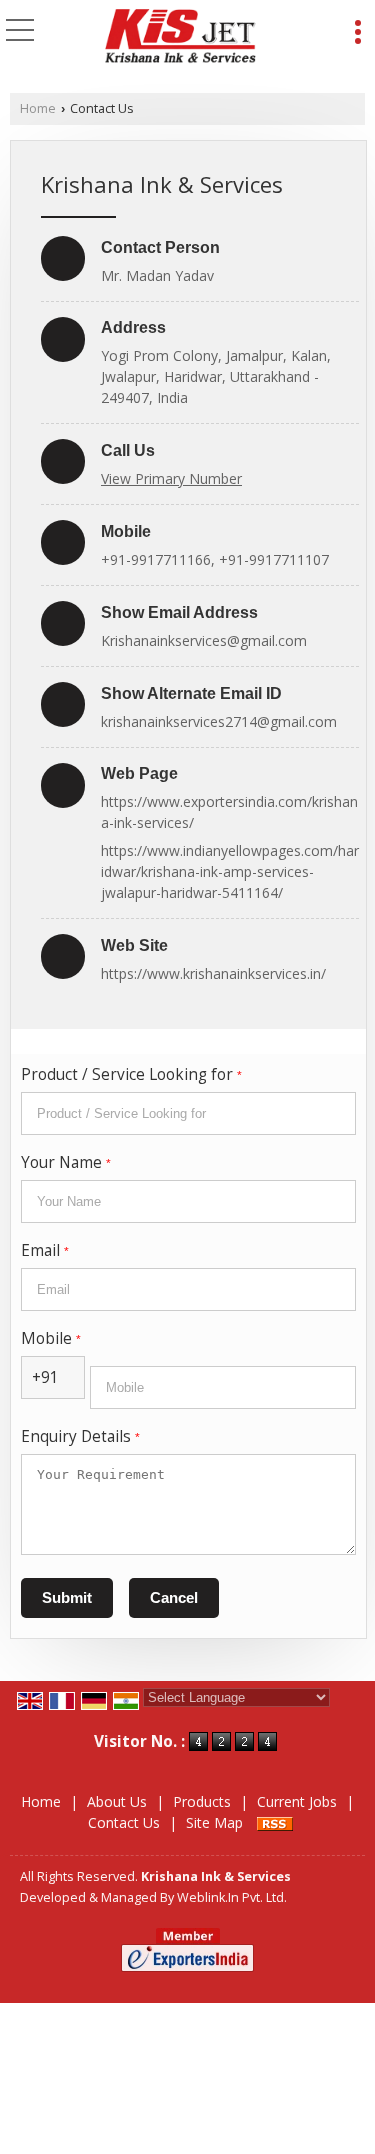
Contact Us (124, 1822)
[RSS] (275, 1822)
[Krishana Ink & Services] (181, 38)
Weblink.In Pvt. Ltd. (232, 1897)
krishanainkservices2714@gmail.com (219, 721)
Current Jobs (297, 1801)
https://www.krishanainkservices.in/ (213, 973)
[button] (171, 478)
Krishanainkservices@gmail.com (204, 640)
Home (38, 108)
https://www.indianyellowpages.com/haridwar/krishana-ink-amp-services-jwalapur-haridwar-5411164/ (230, 871)
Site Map (214, 1822)
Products (202, 1801)
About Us (117, 1801)
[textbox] (188, 1113)
